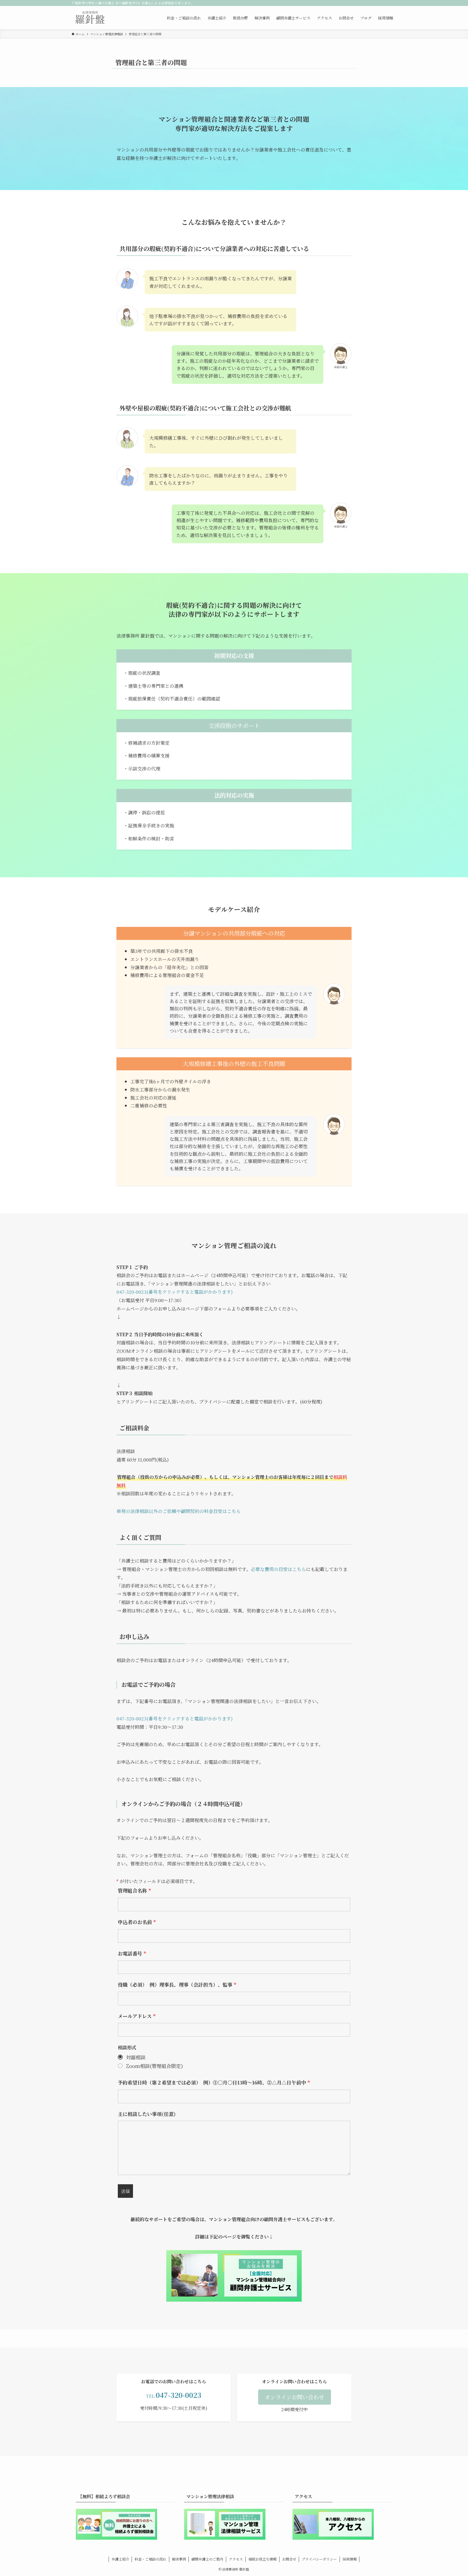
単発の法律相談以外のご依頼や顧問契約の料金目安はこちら (179, 1511)
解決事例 (179, 2559)
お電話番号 (132, 1953)
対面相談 (136, 2057)
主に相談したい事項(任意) (147, 2114)
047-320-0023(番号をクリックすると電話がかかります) (175, 1292)
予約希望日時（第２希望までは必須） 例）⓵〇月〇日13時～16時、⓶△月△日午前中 (214, 2082)
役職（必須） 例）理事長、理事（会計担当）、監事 (177, 1984)
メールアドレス (137, 2016)
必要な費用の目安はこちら (278, 1569)
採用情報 (350, 2559)
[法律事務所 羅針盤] (90, 18)
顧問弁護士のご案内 (207, 2559)
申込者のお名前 (137, 1922)
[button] (295, 2397)
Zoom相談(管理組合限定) (154, 2066)
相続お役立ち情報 (262, 2559)
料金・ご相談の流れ (150, 2559)
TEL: (174, 2396)
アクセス (236, 2559)
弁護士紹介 (120, 2559)
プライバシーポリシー (319, 2559)
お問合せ (289, 2559)
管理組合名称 (134, 1890)
